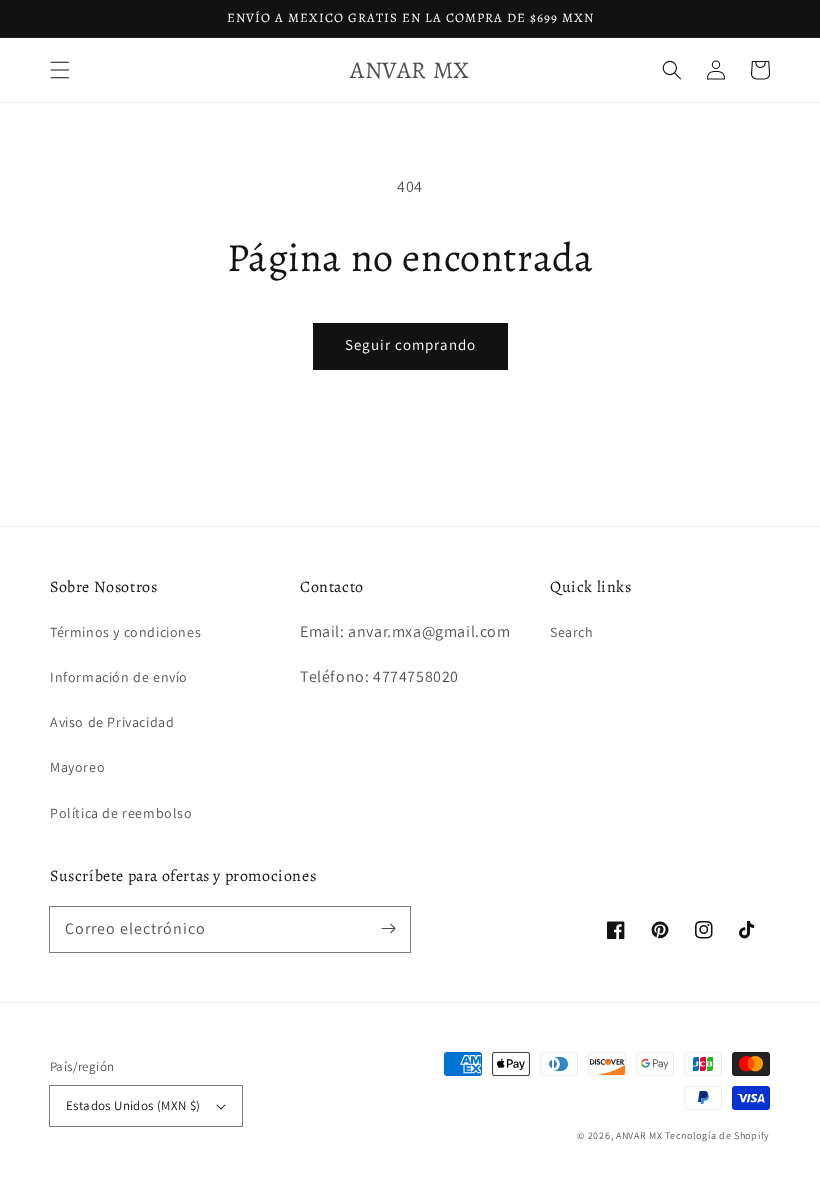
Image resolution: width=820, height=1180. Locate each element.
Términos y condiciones (125, 632)
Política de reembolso (121, 813)
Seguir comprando (410, 344)
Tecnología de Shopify (717, 1135)
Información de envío (119, 677)
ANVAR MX (639, 1135)
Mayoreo (77, 767)
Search (572, 632)
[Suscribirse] (388, 929)
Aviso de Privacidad (112, 722)
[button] (60, 70)
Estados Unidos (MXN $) (133, 1105)
